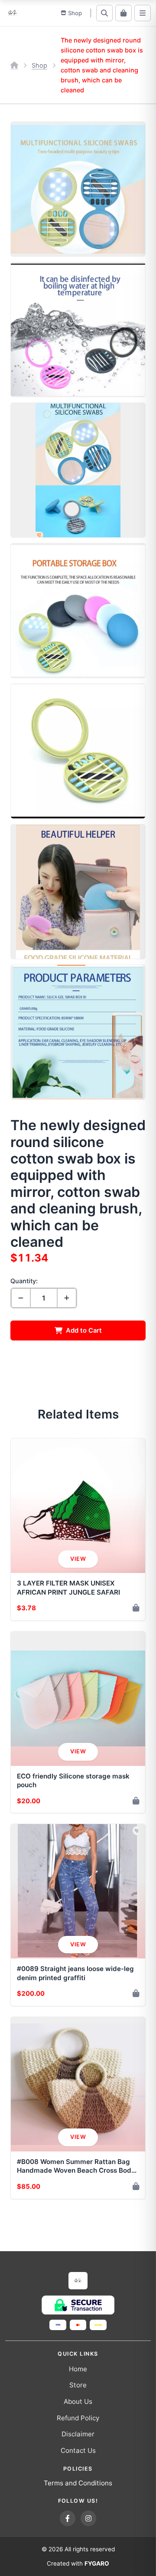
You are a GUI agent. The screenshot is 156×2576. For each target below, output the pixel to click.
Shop (39, 65)
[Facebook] (68, 2518)
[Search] (104, 13)
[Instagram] (88, 2518)
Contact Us (78, 2450)
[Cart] (123, 13)
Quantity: (24, 1281)
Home (78, 2369)
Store (78, 2385)
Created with (78, 2563)
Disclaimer (78, 2434)
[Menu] (143, 13)
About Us (78, 2401)
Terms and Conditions (78, 2483)
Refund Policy (78, 2418)
